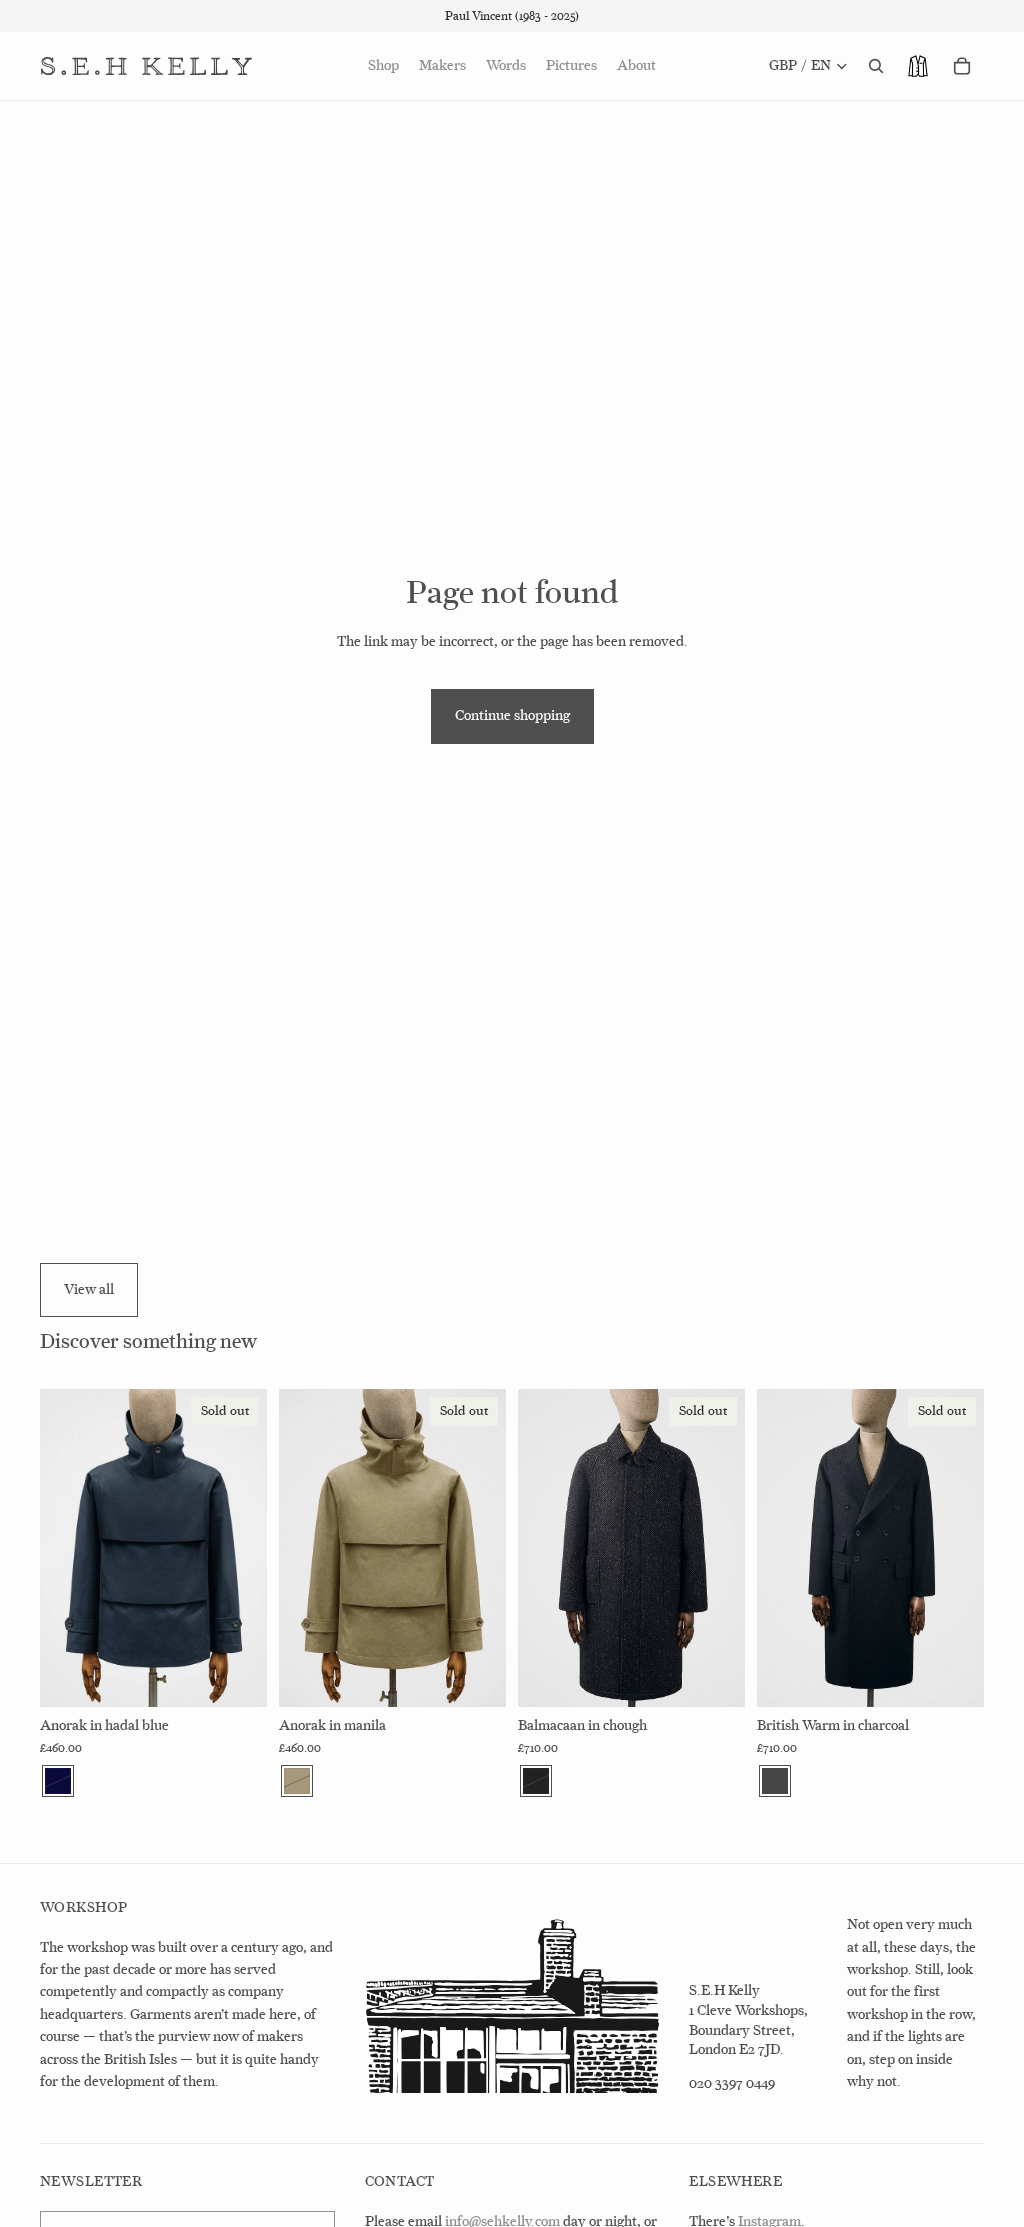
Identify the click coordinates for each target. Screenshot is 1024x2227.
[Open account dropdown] (918, 66)
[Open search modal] (876, 66)
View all (89, 1289)
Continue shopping (512, 715)
